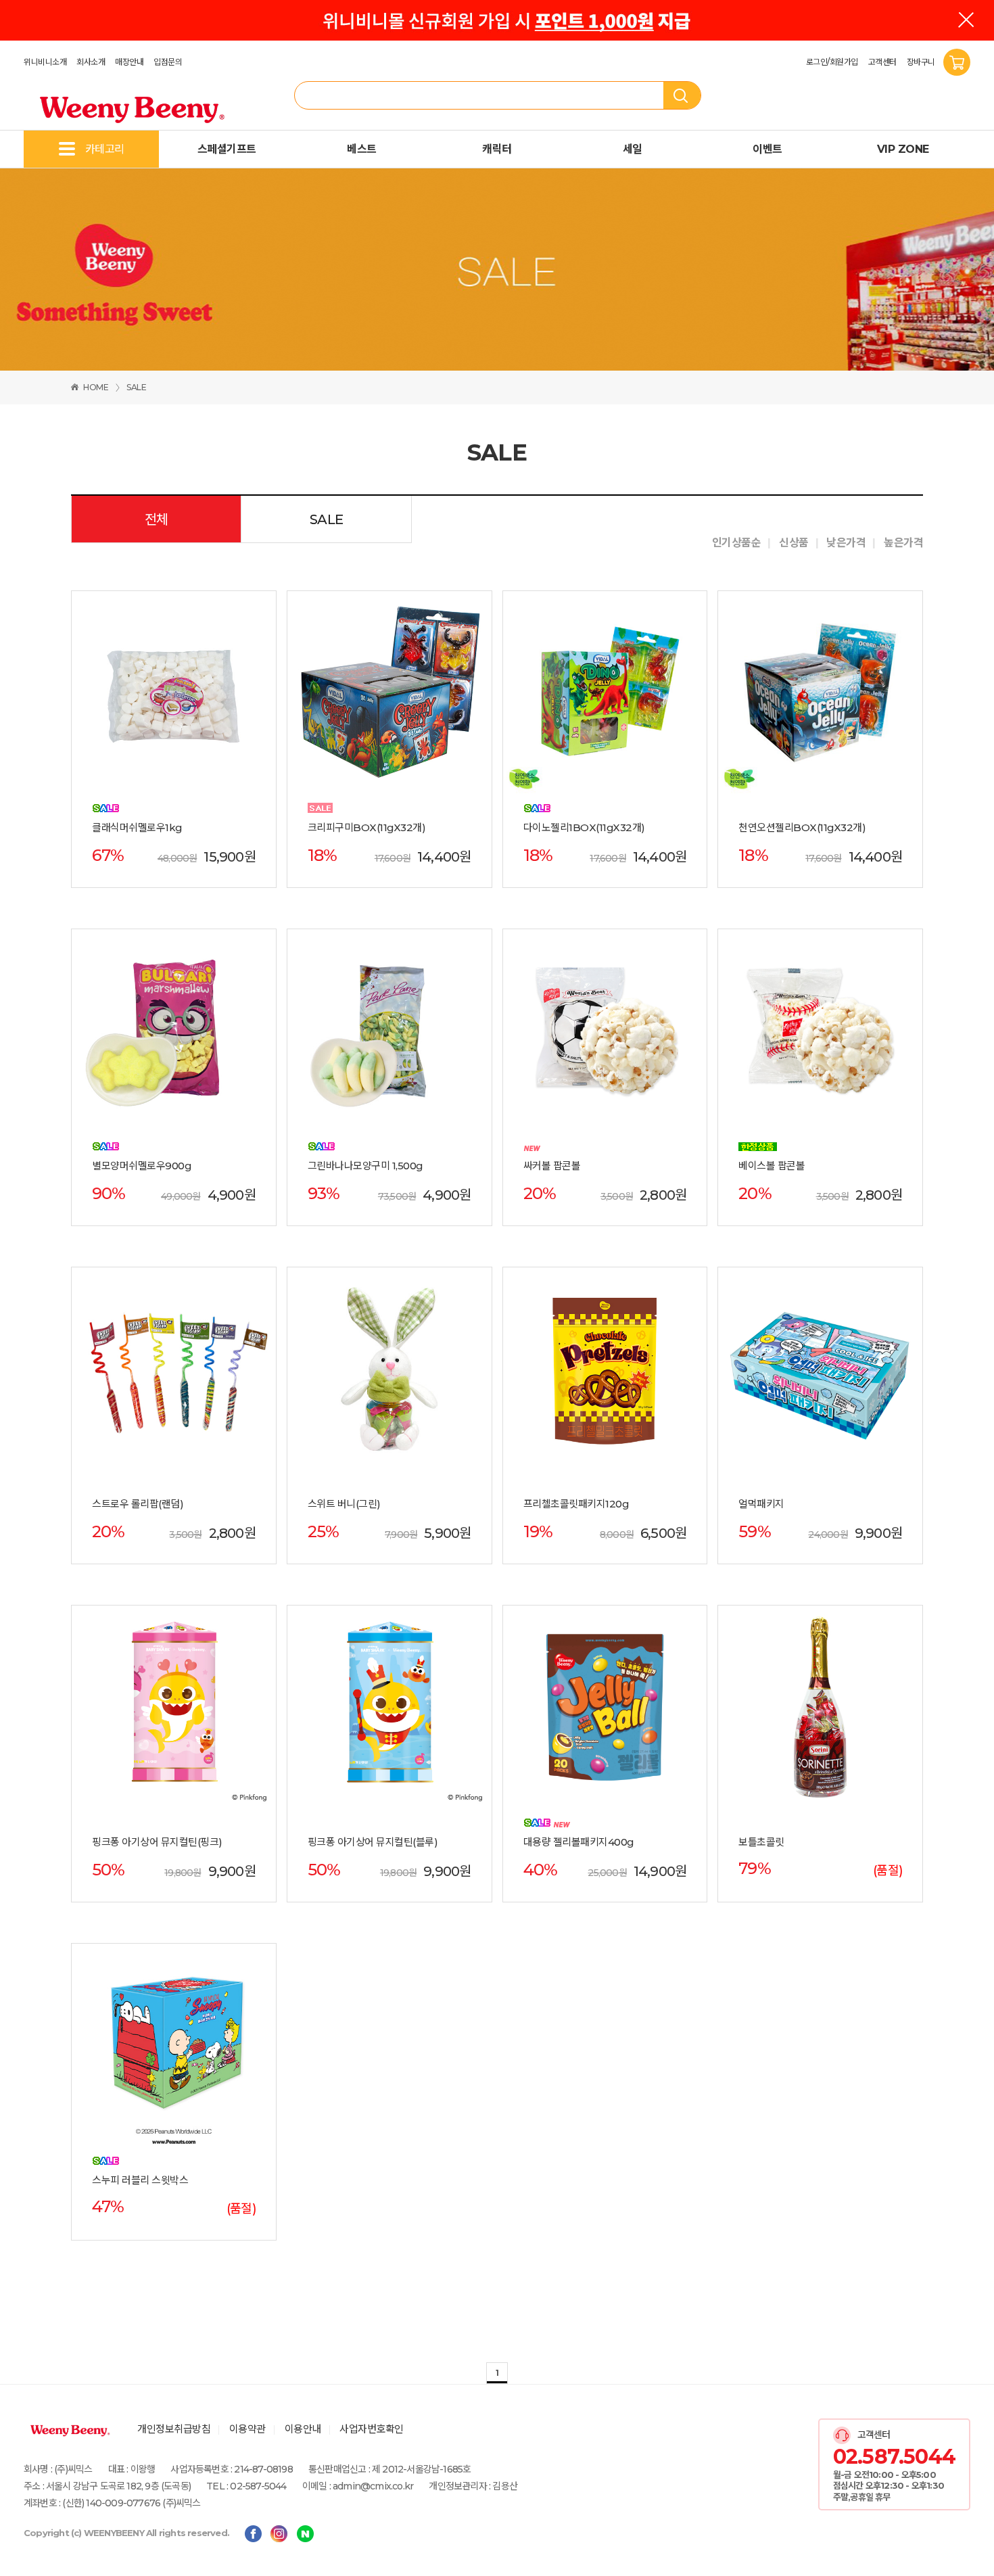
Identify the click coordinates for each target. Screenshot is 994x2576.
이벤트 (767, 149)
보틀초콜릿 (761, 1842)
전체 (157, 519)
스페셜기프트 (227, 149)
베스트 (362, 149)
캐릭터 (497, 149)
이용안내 (303, 2429)
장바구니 (922, 62)
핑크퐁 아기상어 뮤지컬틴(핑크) (157, 1842)
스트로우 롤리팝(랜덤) (138, 1504)
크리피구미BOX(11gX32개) (367, 828)
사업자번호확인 (372, 2429)
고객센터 (882, 62)
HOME (96, 387)
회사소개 (91, 62)
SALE (136, 387)
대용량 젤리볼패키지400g (579, 1842)
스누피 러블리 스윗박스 (140, 2180)
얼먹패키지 (761, 1504)
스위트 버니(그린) (344, 1504)
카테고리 (105, 149)
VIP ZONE (903, 149)
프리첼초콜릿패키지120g (576, 1504)
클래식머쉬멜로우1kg (137, 828)
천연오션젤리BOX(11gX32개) (802, 828)
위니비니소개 (45, 62)
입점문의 (168, 62)
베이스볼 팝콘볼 (772, 1166)
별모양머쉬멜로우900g (142, 1166)
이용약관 (247, 2429)
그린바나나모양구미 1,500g (365, 1166)
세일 (633, 149)
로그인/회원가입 (832, 62)
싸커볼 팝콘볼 (552, 1166)
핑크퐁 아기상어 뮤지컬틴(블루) (373, 1842)
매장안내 (129, 62)
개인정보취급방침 (174, 2429)
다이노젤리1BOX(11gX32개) (584, 828)
